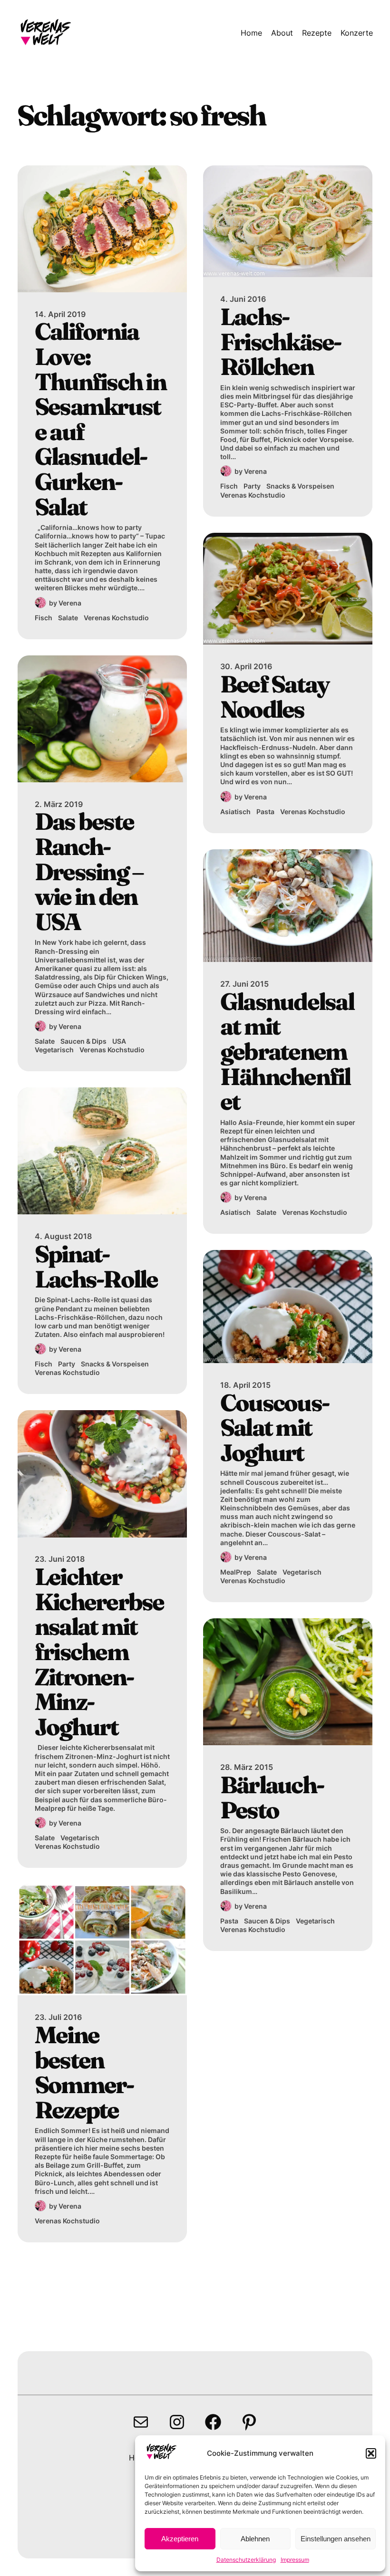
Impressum (295, 2560)
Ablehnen (255, 2539)
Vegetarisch (54, 1050)
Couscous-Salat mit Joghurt (274, 1428)
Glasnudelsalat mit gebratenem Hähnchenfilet (287, 1052)
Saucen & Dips (83, 1041)
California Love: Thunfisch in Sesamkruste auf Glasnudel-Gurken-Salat (100, 419)
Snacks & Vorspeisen (115, 1364)
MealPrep (236, 1572)
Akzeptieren (180, 2539)
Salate (68, 618)
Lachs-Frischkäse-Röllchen (281, 342)
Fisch (44, 618)
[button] (371, 2453)
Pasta (265, 812)
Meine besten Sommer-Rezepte (84, 2072)
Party (67, 1364)
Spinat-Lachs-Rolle (96, 1266)
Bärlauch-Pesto (272, 1797)
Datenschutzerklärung (246, 2560)
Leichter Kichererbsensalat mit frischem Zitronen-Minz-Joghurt (99, 1652)
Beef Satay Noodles (275, 697)
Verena (70, 603)
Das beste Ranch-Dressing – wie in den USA (89, 871)
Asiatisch (235, 812)
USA (119, 1041)
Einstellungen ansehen (336, 2539)
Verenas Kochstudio (116, 618)
